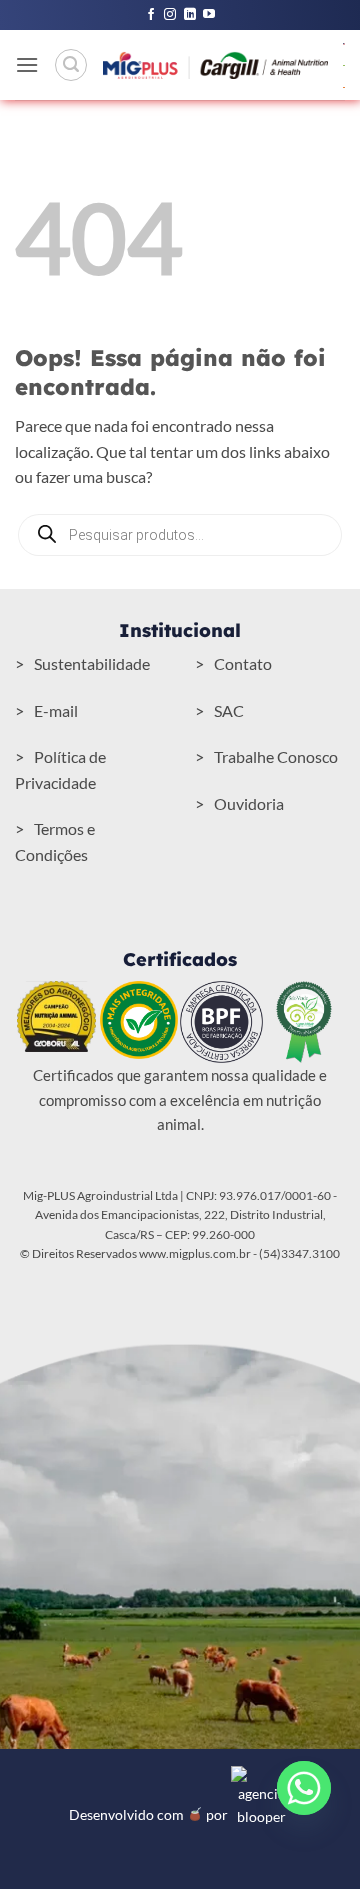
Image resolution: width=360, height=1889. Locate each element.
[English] (345, 42)
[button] (27, 64)
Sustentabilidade (92, 663)
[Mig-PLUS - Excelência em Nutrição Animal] (215, 65)
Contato (243, 663)
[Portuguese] (345, 64)
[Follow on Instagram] (170, 15)
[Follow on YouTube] (209, 15)
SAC (229, 710)
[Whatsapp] (304, 1788)
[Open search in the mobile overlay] (180, 535)
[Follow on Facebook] (151, 15)
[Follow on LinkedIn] (190, 15)
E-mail (56, 710)
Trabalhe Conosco (276, 756)
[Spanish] (345, 86)
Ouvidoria (249, 803)
